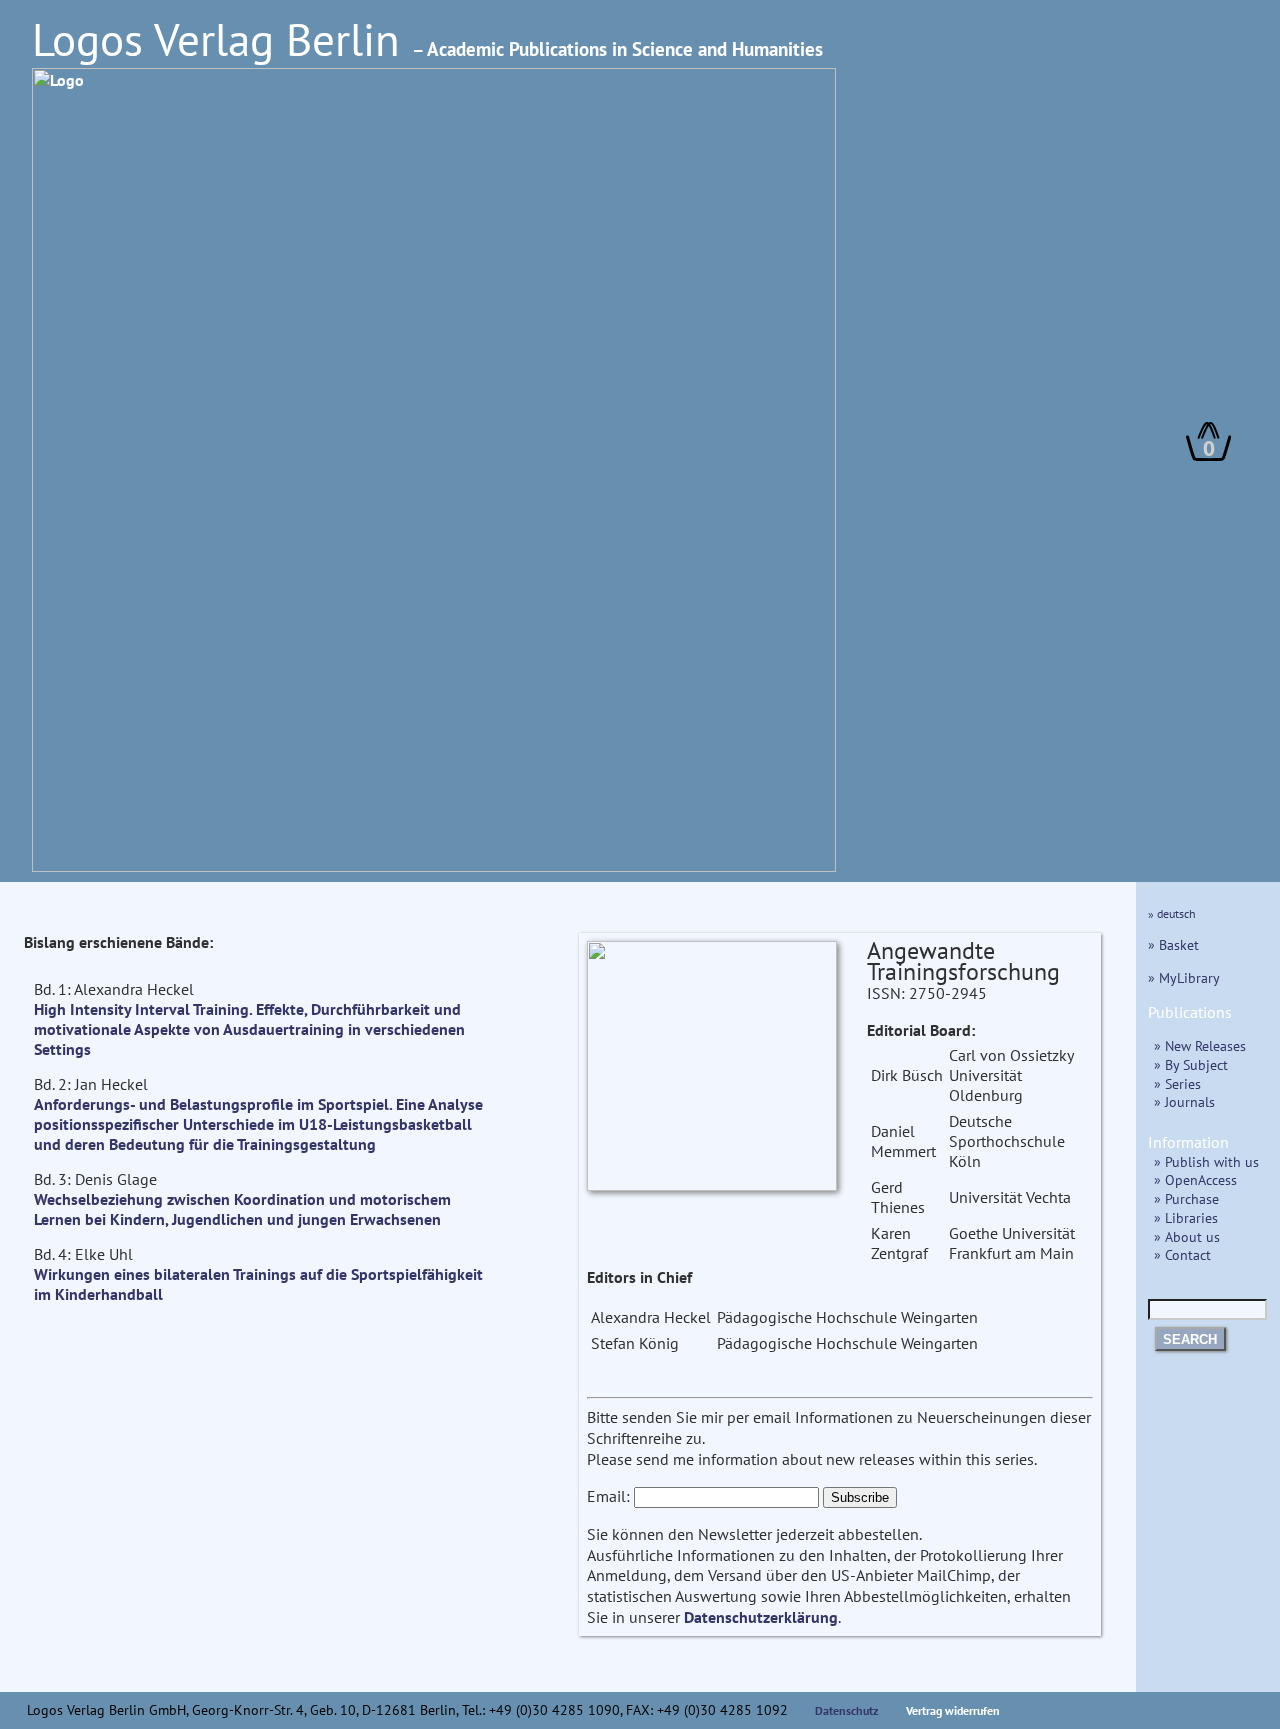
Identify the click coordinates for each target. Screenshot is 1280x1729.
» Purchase (1186, 1198)
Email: (608, 1496)
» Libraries (1186, 1217)
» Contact (1182, 1254)
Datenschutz (847, 1710)
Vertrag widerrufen (953, 1710)
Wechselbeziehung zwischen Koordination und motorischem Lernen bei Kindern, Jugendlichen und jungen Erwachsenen (242, 1209)
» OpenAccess (1195, 1179)
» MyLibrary (1184, 977)
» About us (1187, 1236)
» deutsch (1172, 913)
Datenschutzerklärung (761, 1617)
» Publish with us (1206, 1161)
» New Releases (1200, 1045)
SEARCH (1190, 1339)
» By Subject (1191, 1064)
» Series (1177, 1083)
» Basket (1173, 944)
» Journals (1184, 1101)
